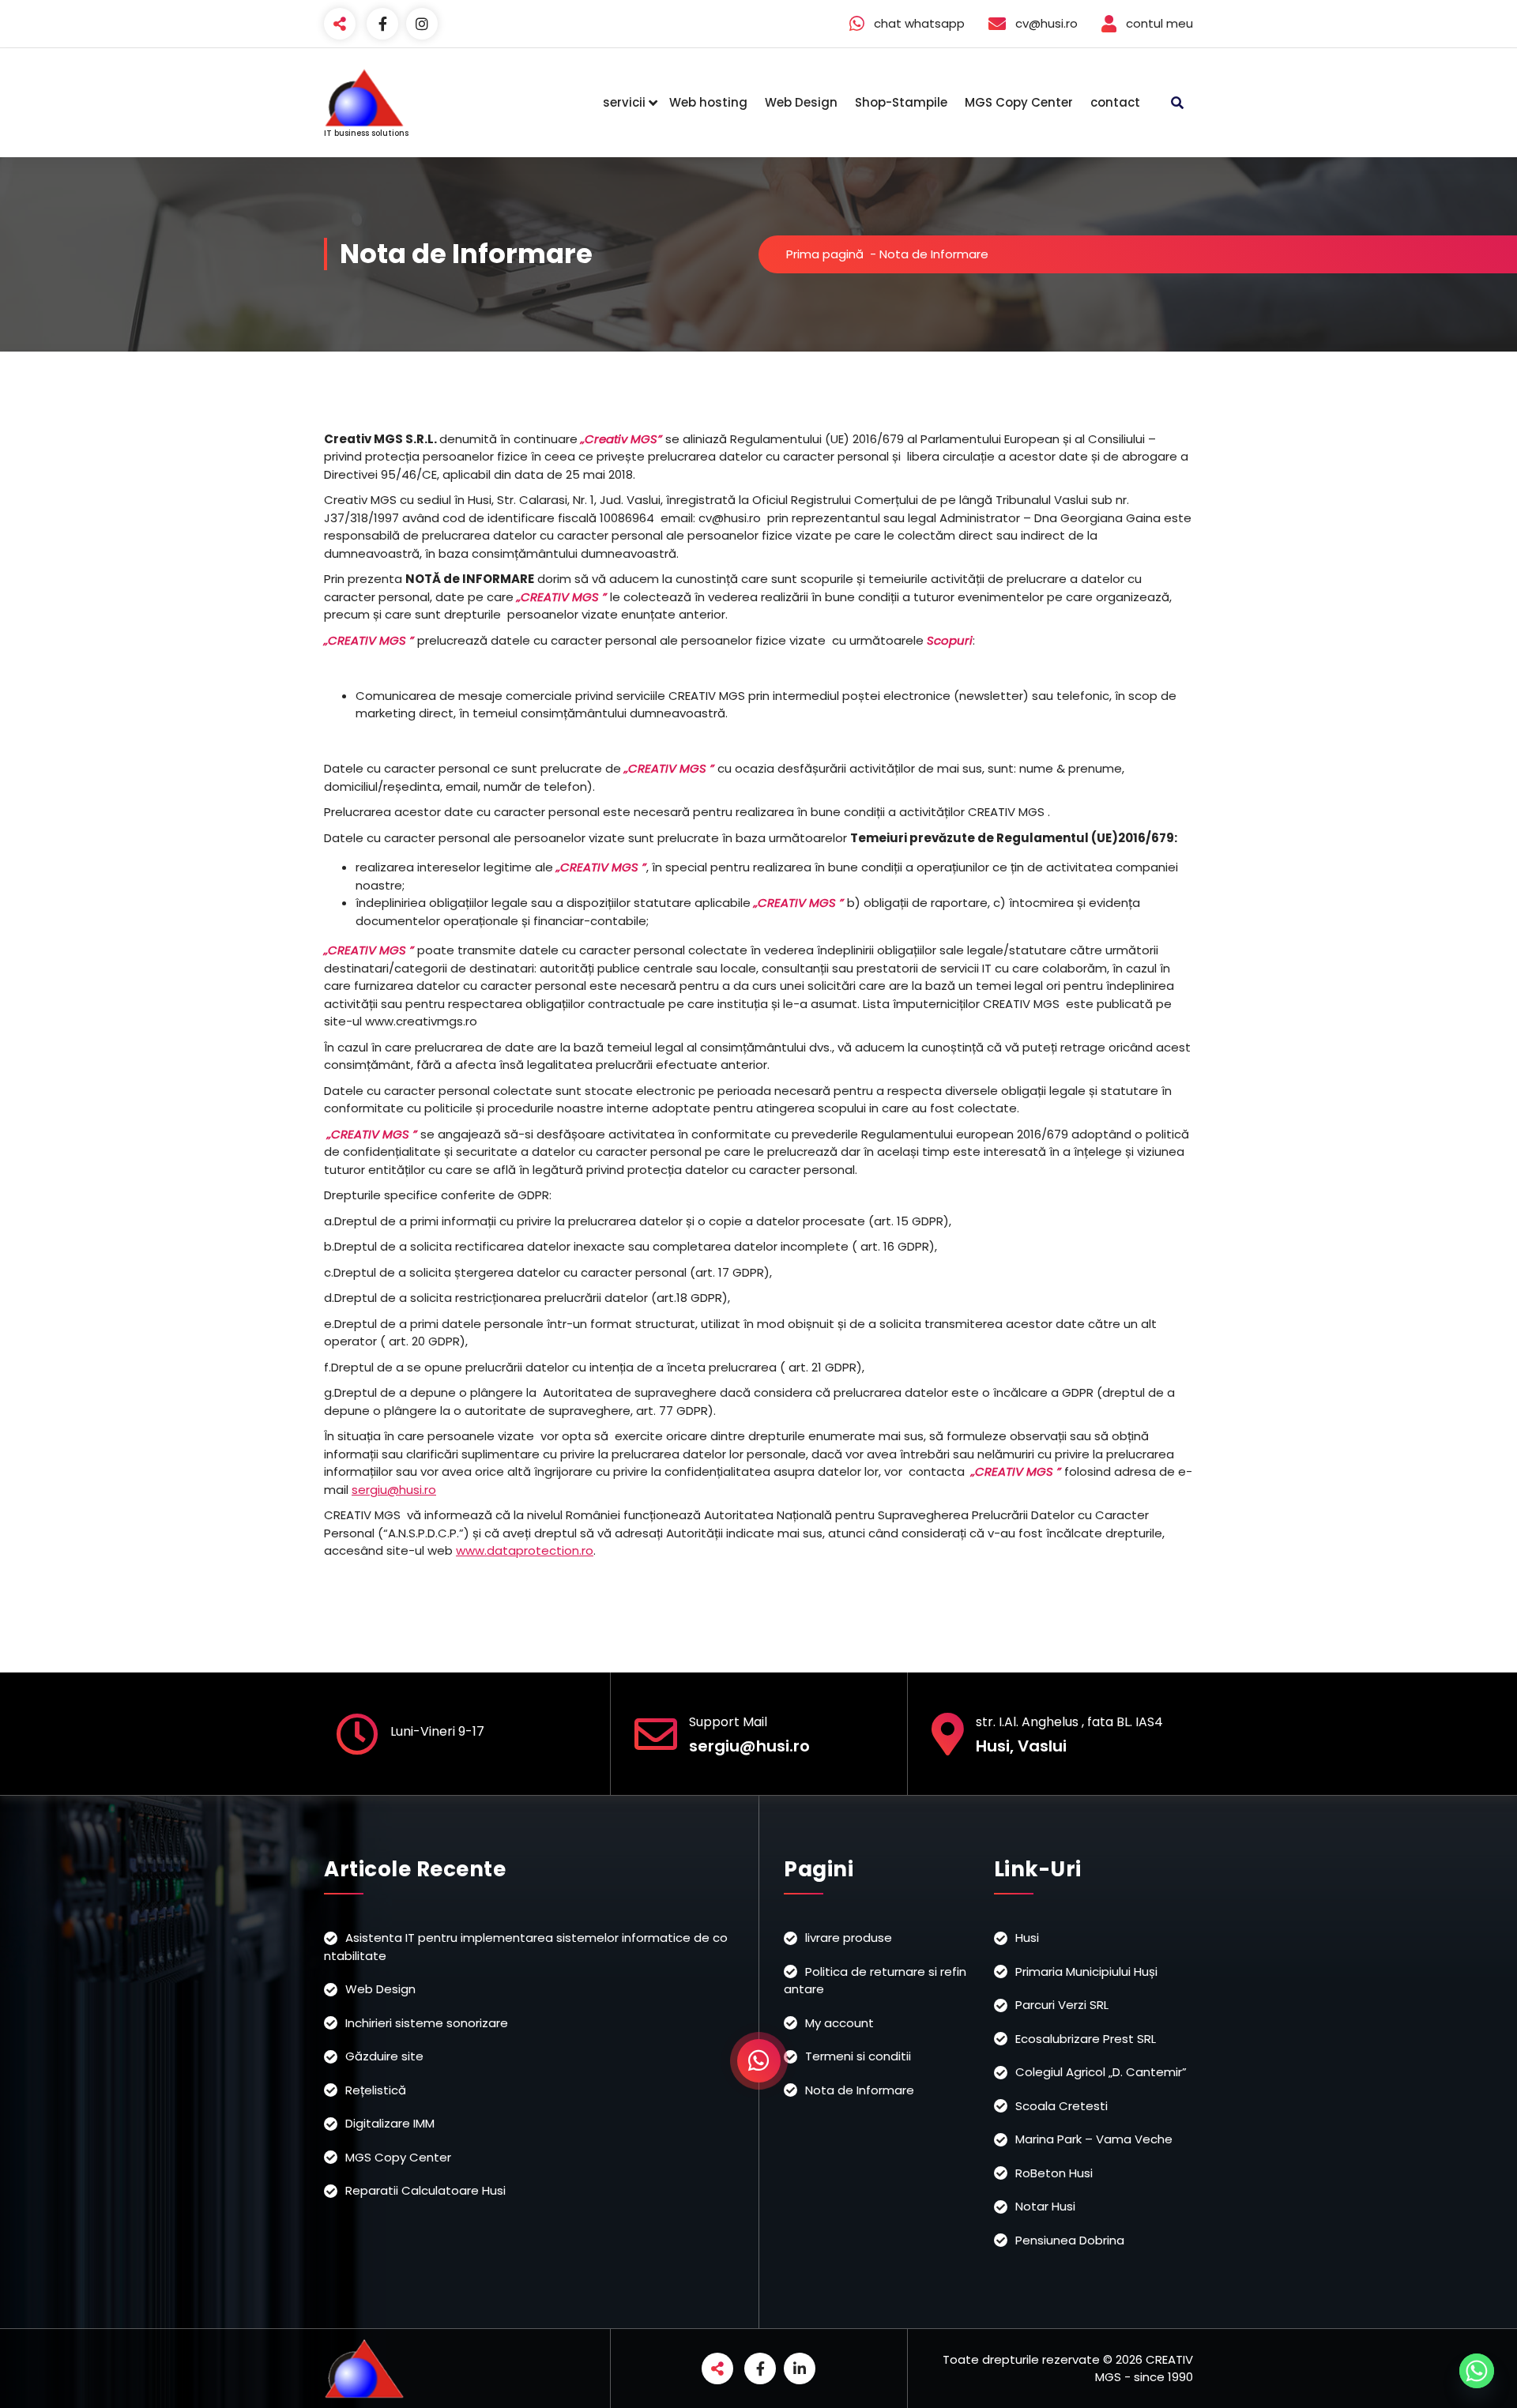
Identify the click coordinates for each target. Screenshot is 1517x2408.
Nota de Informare (860, 2090)
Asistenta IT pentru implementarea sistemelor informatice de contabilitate (526, 1947)
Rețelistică (376, 2090)
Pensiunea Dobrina (1070, 2240)
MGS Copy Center (1019, 102)
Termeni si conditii (858, 2056)
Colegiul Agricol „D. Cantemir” (1101, 2072)
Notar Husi (1045, 2206)
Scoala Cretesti (1062, 2106)
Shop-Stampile (901, 102)
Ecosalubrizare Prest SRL (1086, 2039)
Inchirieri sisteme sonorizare (427, 2023)
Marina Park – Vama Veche (1094, 2139)
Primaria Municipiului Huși (1086, 1972)
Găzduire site (384, 2056)
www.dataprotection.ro (525, 1550)
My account (839, 2023)
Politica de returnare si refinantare (875, 1981)
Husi (1027, 1938)
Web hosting (708, 102)
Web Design (801, 102)
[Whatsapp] (1477, 2371)
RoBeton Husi (1054, 2173)
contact (1115, 102)
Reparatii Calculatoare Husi (425, 2190)
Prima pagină (825, 254)
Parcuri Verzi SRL (1062, 2005)
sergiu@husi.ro (394, 1490)
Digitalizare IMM (390, 2123)
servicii (624, 102)
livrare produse (849, 1938)
